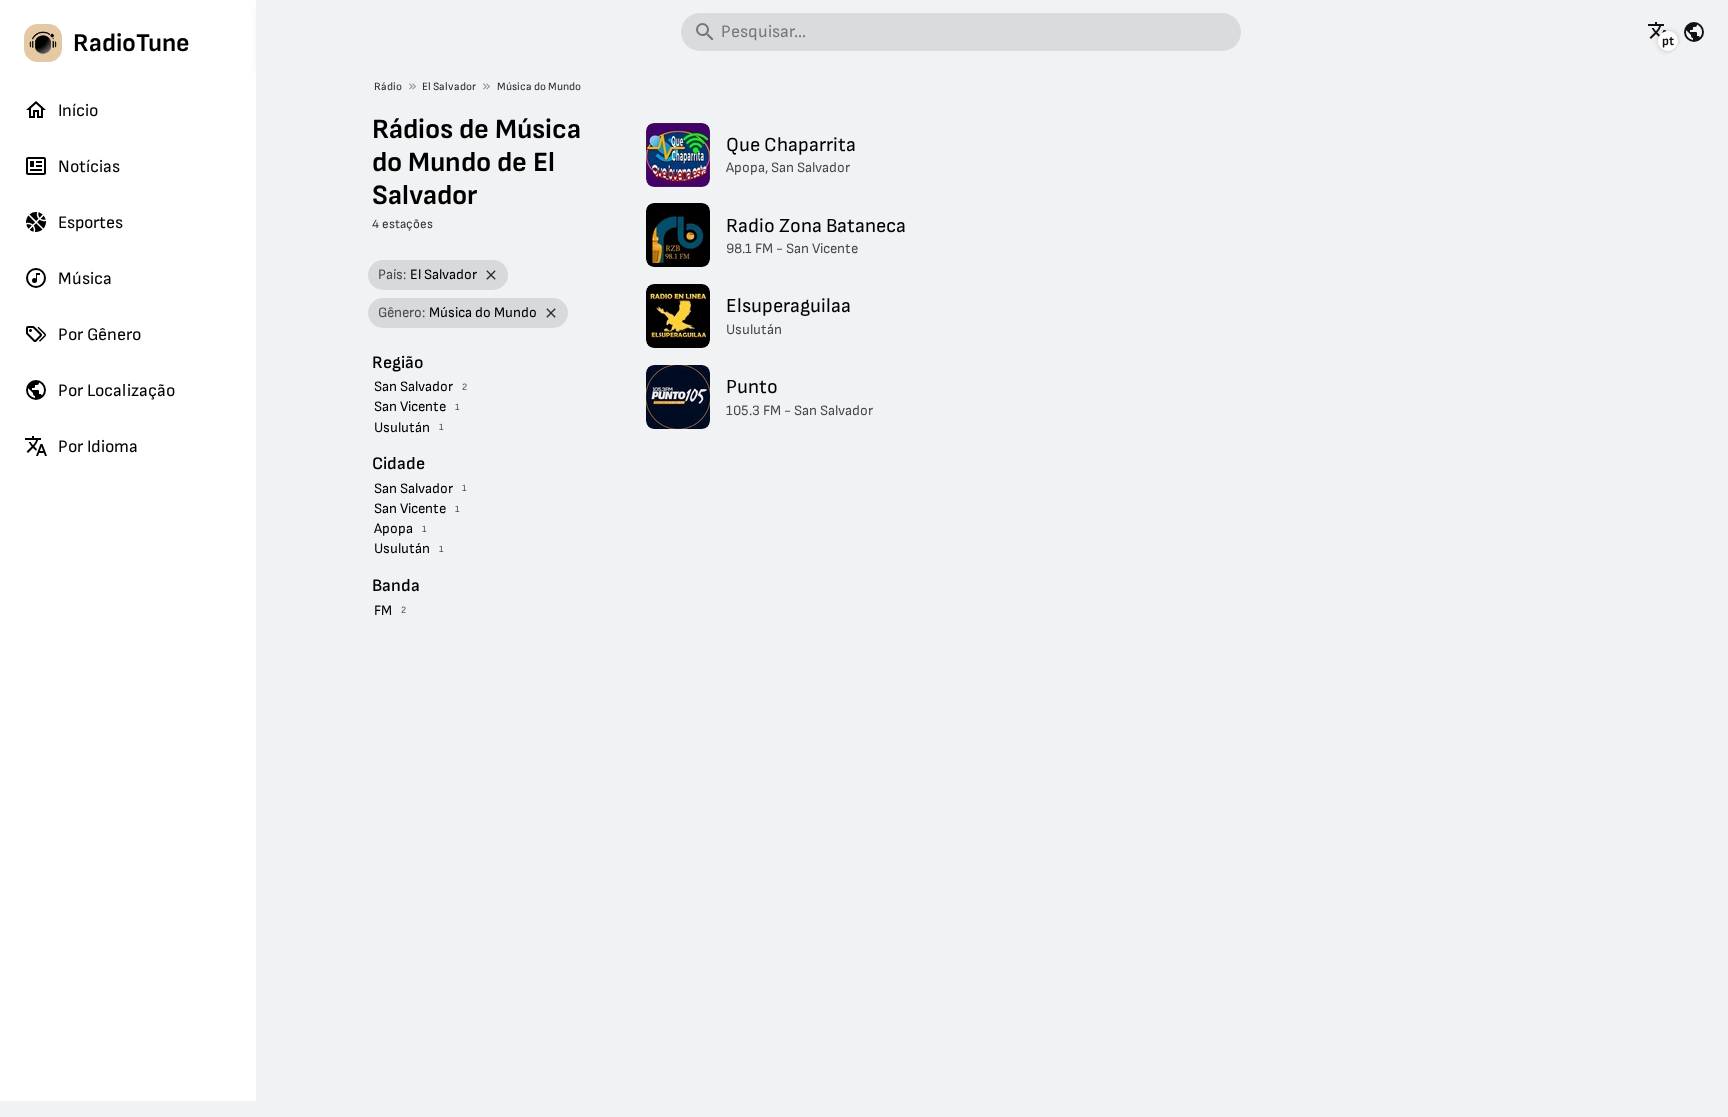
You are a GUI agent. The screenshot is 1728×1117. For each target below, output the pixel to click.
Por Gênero (99, 334)
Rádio (388, 86)
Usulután (402, 427)
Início (78, 110)
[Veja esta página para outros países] (1694, 32)
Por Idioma (98, 446)
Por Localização (116, 390)
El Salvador (449, 86)
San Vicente (410, 406)
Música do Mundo (539, 86)
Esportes (90, 222)
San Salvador (413, 386)
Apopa (393, 528)
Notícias (89, 166)
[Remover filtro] (491, 275)
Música (85, 278)
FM (383, 610)
